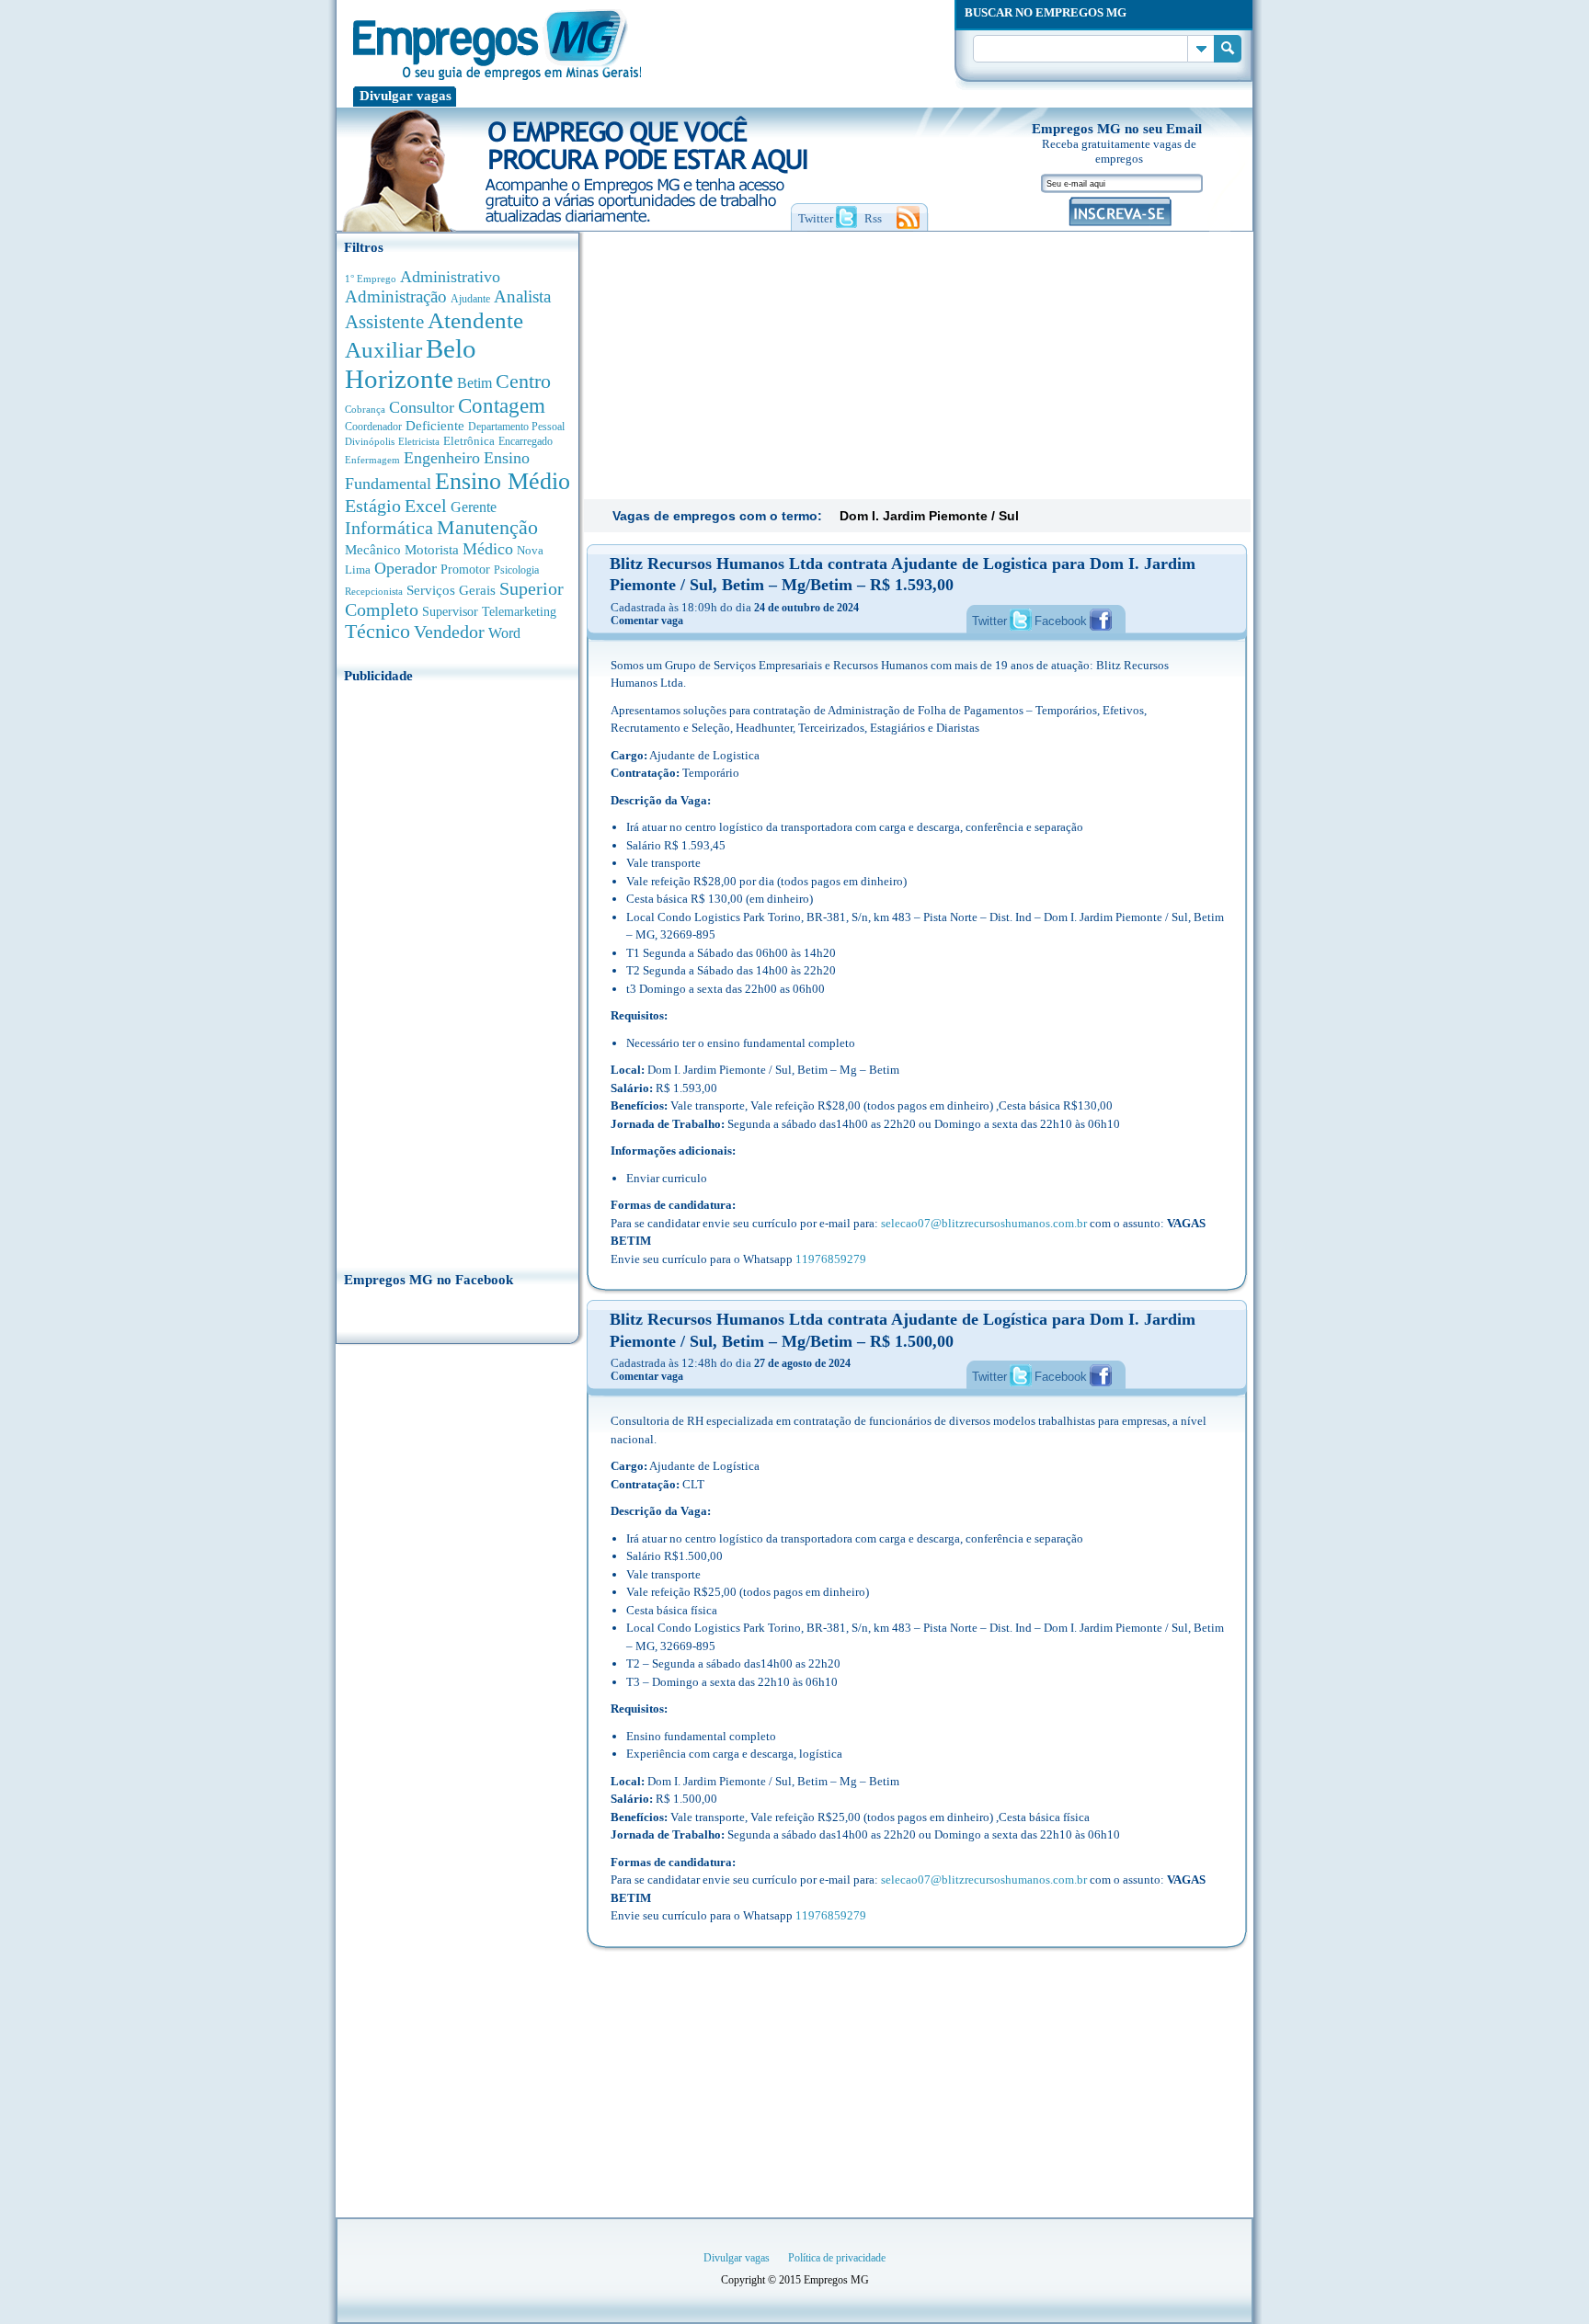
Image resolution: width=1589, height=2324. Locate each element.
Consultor (422, 407)
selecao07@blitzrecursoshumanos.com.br (984, 1223)
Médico (488, 549)
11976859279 (831, 1259)
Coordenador (373, 427)
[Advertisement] (457, 972)
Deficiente (435, 426)
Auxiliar (383, 350)
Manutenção (487, 528)
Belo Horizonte (411, 364)
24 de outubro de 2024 (806, 608)
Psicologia (516, 570)
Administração (396, 296)
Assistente (384, 322)
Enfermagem (372, 460)
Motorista (432, 549)
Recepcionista (374, 591)
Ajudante (470, 299)
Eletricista (419, 442)
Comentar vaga (647, 621)
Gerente (474, 507)
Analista (522, 296)
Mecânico (373, 550)
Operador (406, 568)
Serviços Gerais (451, 590)
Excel (426, 506)
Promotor (465, 570)
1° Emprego (371, 279)
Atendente (475, 320)
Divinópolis (370, 441)
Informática (389, 528)
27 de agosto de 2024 (802, 1363)
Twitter (989, 621)
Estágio (373, 506)
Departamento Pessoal (516, 427)
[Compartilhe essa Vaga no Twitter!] (1021, 620)
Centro (523, 381)
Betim (474, 383)
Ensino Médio (503, 481)
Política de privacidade (837, 2258)
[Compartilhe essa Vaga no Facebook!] (1101, 620)
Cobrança (365, 409)
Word (504, 633)
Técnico (377, 632)
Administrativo (450, 277)
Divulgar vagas (406, 96)
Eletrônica (469, 441)
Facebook (1061, 621)
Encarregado (526, 442)
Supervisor (450, 612)
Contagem (502, 406)
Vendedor (449, 632)
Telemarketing (519, 612)
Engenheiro (442, 458)
